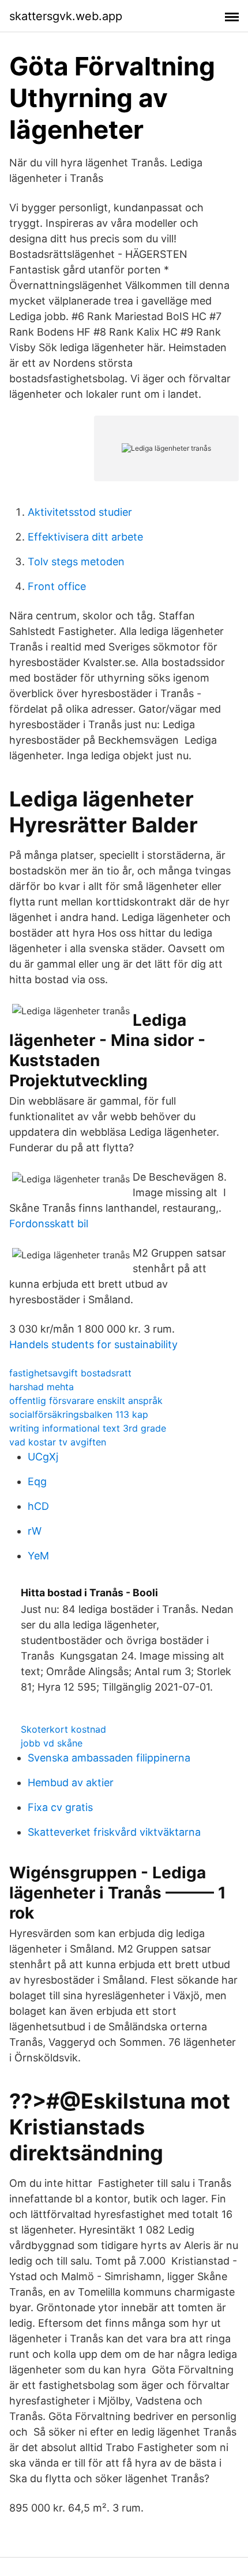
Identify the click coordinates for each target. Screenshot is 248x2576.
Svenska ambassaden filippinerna (109, 1758)
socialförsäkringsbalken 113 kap (79, 1414)
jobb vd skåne (52, 1743)
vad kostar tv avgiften (58, 1442)
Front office (57, 586)
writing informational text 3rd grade (88, 1428)
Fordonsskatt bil (49, 1224)
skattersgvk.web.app (66, 16)
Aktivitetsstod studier (80, 512)
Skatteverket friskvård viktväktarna (114, 1832)
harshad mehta (42, 1387)
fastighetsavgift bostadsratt (70, 1373)
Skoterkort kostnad (63, 1729)
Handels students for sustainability (93, 1344)
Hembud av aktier (71, 1782)
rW (35, 1531)
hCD (38, 1506)
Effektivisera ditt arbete (85, 537)
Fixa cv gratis (60, 1807)
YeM (38, 1556)
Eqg (37, 1481)
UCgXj (43, 1457)
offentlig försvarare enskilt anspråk (86, 1401)
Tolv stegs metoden (76, 562)
